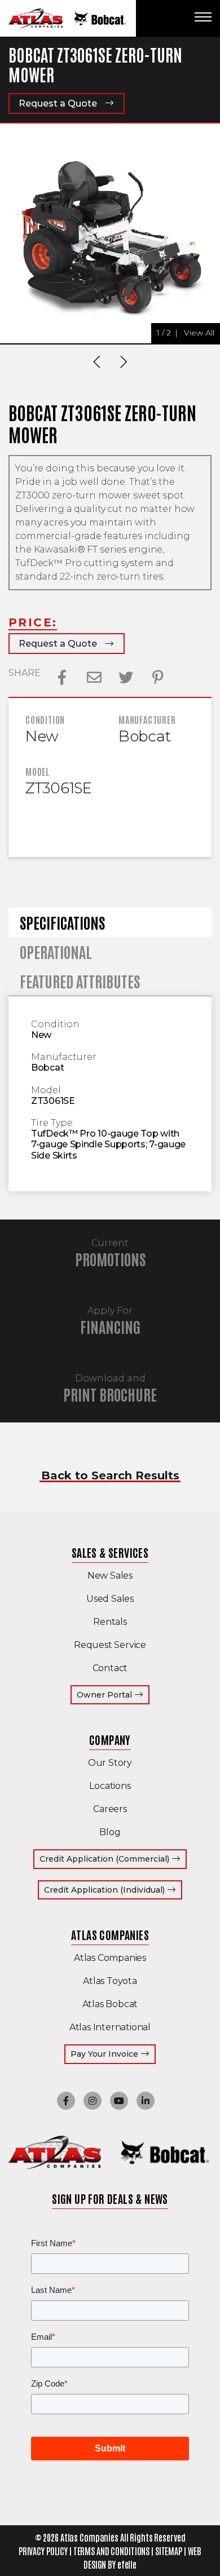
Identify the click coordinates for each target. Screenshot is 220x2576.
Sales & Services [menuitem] (110, 1552)
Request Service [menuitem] (110, 1645)
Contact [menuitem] (110, 1668)
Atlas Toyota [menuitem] (110, 1981)
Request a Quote (58, 103)
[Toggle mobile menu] (203, 17)
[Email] (94, 678)
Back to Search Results (110, 1475)
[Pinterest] (158, 678)
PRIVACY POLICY (43, 2551)
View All (199, 333)
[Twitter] (126, 678)
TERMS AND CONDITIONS (112, 2551)
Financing (110, 1326)
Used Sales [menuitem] (110, 1599)
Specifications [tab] (62, 922)
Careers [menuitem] (110, 1809)
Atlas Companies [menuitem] (110, 1934)
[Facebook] (62, 678)
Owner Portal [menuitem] (113, 1694)
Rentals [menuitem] (110, 1622)
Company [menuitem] (110, 1739)
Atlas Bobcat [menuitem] (110, 2004)
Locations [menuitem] (110, 1786)
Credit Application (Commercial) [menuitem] (113, 1859)
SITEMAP (169, 2551)
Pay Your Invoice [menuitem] (113, 2054)
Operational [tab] (56, 951)
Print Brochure (110, 1394)
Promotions (110, 1259)
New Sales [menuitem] (110, 1576)
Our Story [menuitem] (110, 1763)
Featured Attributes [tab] (80, 981)
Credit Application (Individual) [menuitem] (113, 1890)
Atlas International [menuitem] (110, 2027)
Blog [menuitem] (110, 1832)
